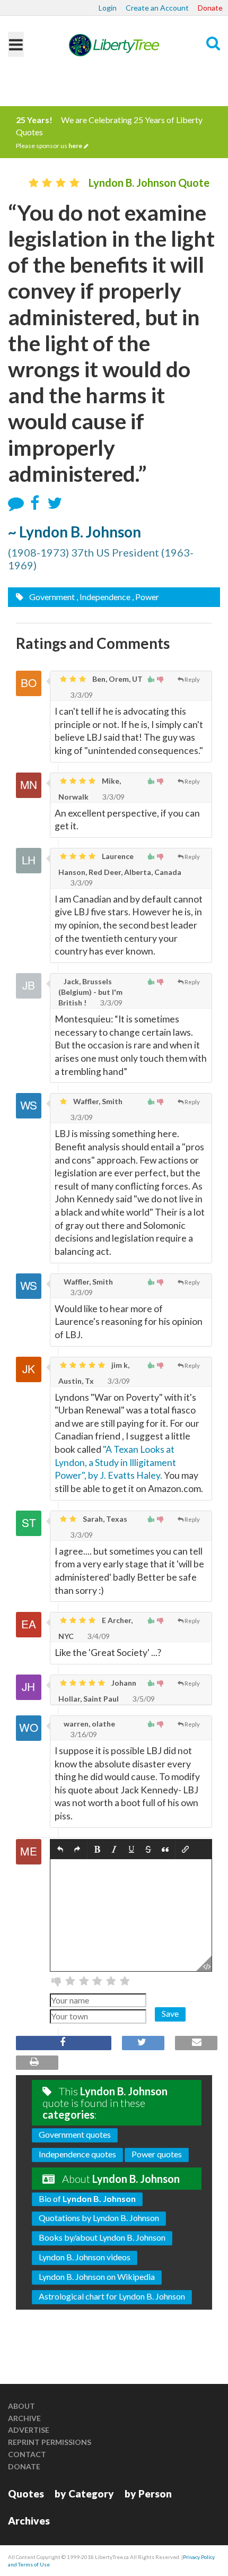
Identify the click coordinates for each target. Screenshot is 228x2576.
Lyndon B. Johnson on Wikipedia (97, 2276)
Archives (29, 2521)
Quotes (26, 2493)
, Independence (103, 597)
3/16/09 (83, 1734)
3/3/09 (81, 695)
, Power (146, 597)
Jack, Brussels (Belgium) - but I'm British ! (90, 992)
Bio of (87, 2198)
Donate (210, 8)
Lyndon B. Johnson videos (85, 2257)
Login (108, 8)
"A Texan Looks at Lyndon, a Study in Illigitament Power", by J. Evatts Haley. (115, 1462)
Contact (27, 2454)
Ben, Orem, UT (117, 679)
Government (51, 597)
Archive (24, 2418)
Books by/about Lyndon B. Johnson (102, 2237)
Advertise (29, 2430)
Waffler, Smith (97, 1101)
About (21, 2406)
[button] (60, 1849)
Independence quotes (77, 2154)
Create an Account (157, 8)
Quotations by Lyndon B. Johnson (99, 2218)
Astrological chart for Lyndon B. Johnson (112, 2296)
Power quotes (157, 2154)
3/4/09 (98, 1636)
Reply (192, 679)
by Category (84, 2493)
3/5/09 (143, 1699)
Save (170, 2013)
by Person (148, 2493)
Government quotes (75, 2134)
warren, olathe (89, 1724)
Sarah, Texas (104, 1519)
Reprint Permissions (50, 2442)
